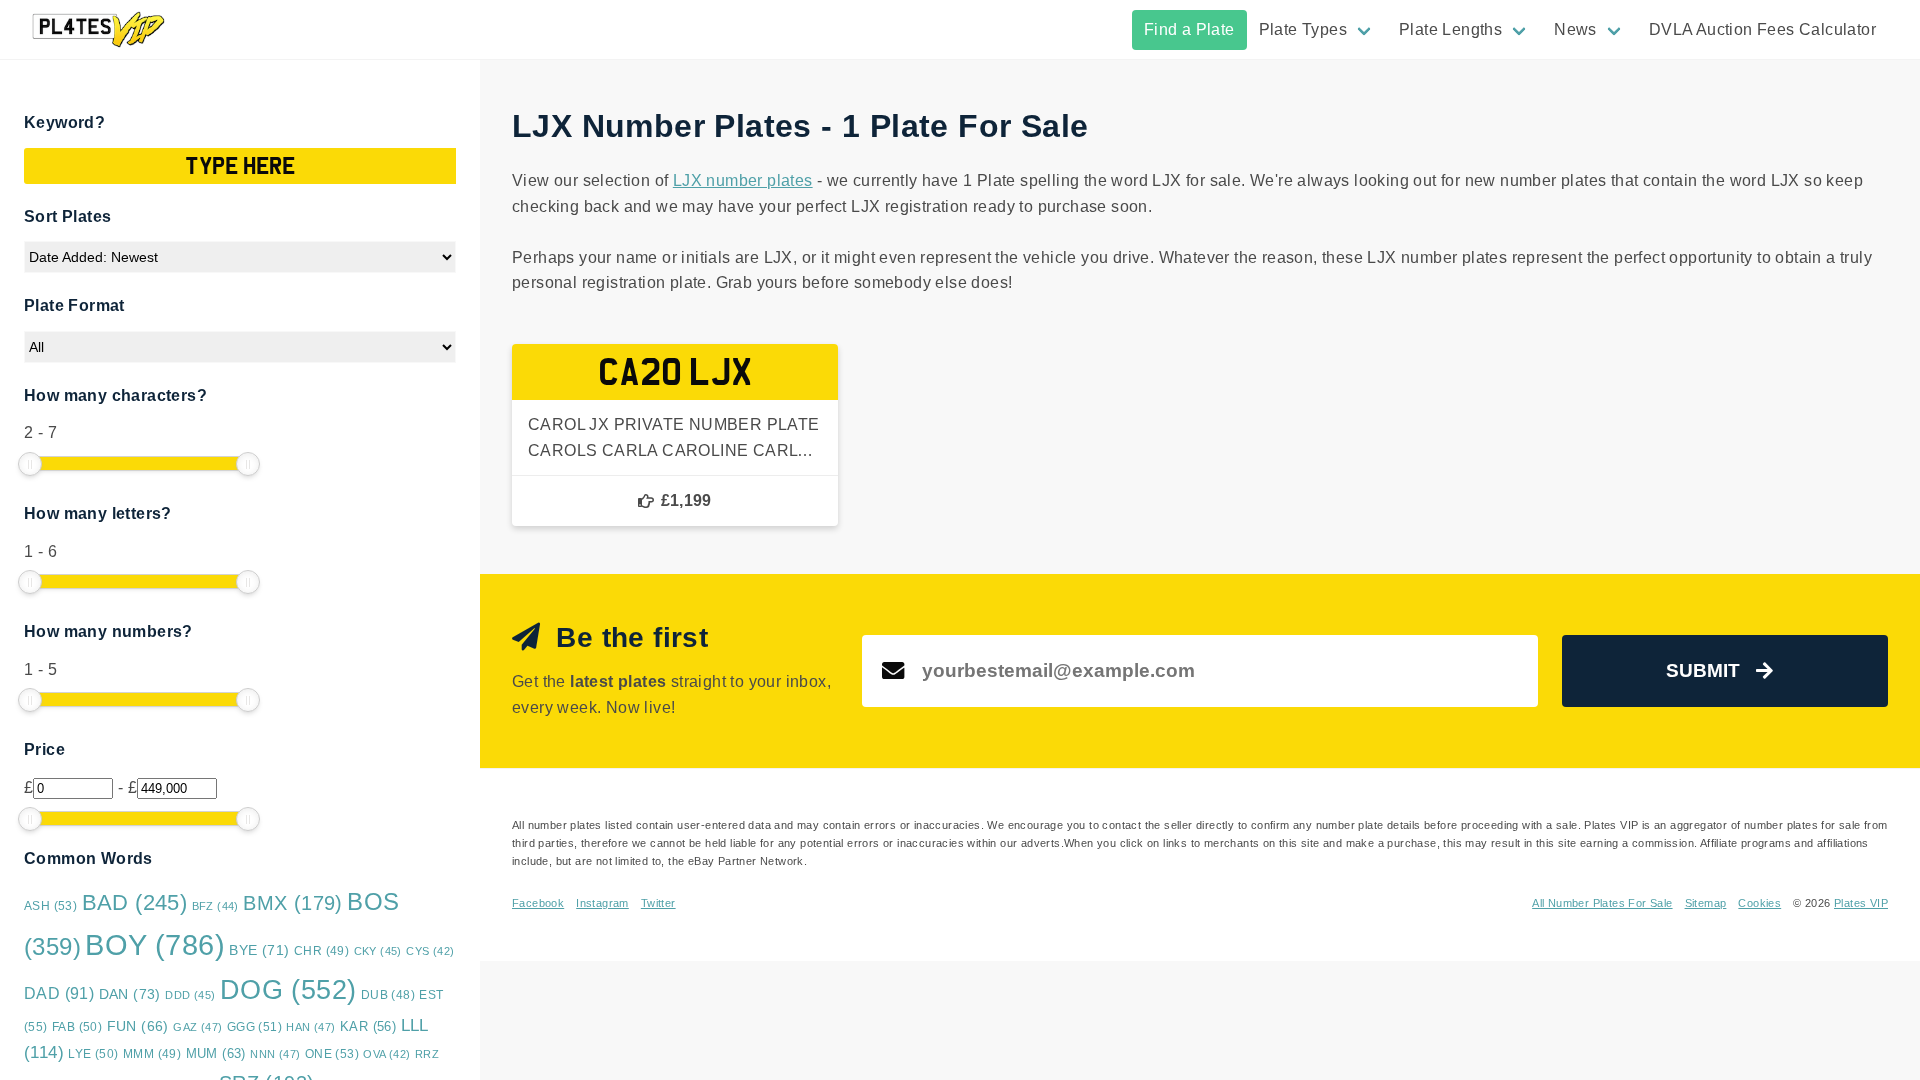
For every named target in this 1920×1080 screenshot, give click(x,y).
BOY (155, 944)
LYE (93, 1054)
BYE (259, 950)
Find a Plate (1189, 29)
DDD (190, 995)
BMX (293, 903)
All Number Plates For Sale (1602, 903)
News (1575, 29)
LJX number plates (743, 180)
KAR (368, 1027)
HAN (310, 1027)
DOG (288, 990)
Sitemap (1706, 903)
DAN (130, 994)
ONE (332, 1054)
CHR (321, 950)
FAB (77, 1027)
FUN (138, 1026)
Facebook (538, 903)
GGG (254, 1027)
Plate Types (1303, 29)
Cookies (1759, 903)
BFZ (215, 906)
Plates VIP (1861, 903)
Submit (1703, 670)
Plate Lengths (1450, 29)
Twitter (658, 903)
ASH (50, 906)
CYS (430, 951)
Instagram (602, 903)
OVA (386, 1054)
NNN (275, 1054)
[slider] (30, 464)
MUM (216, 1053)
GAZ (197, 1027)
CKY (378, 951)
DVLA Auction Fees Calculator (1762, 29)
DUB (388, 995)
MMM (152, 1053)
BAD (135, 902)
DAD (59, 993)
